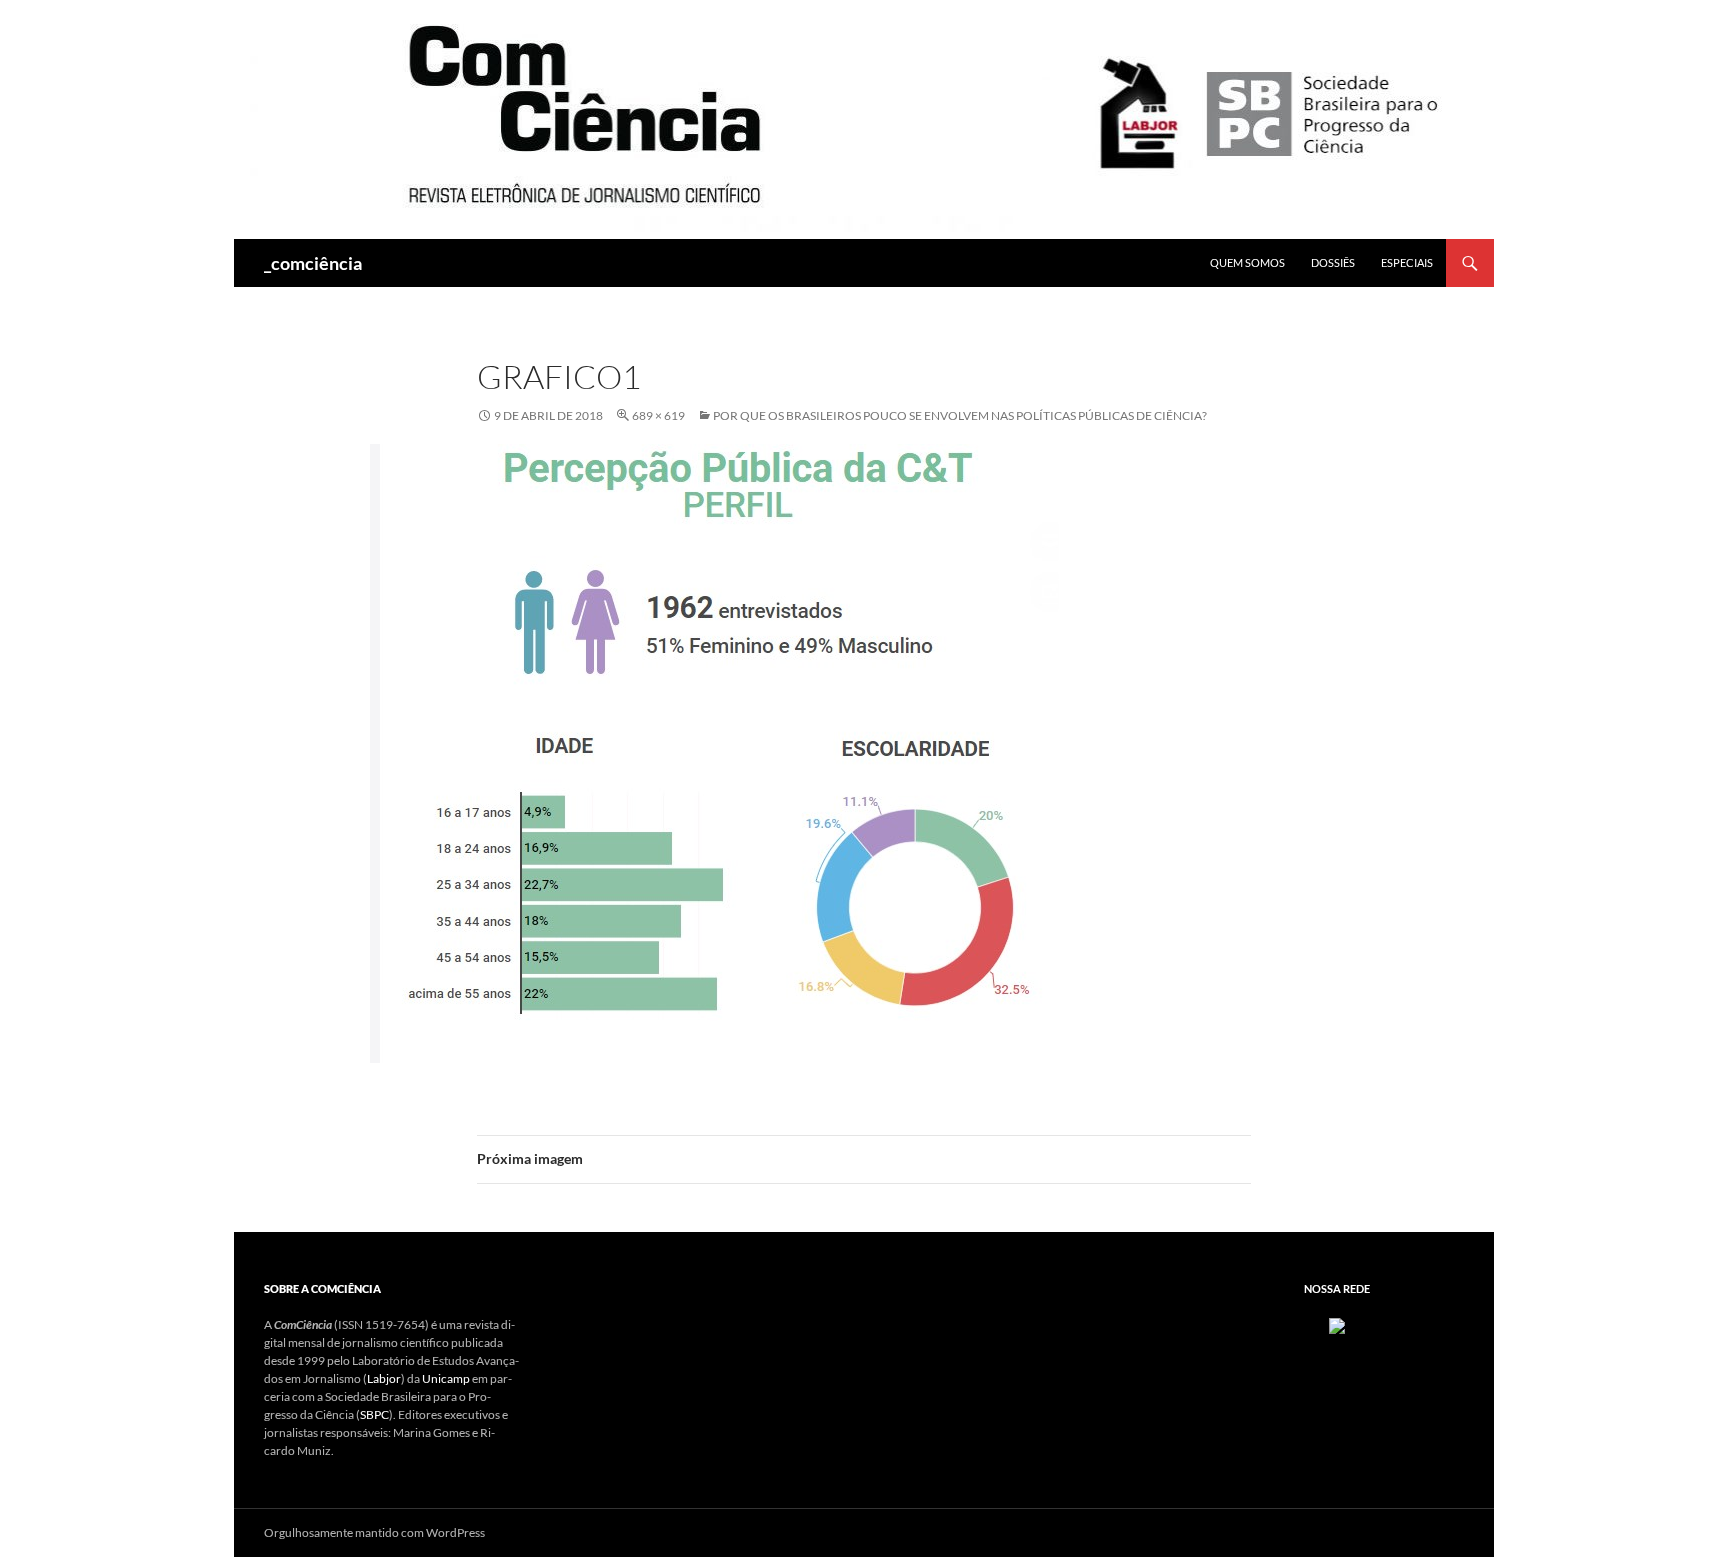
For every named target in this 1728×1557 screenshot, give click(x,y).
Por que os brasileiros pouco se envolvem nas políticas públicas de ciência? (960, 415)
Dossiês (1333, 262)
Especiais (1407, 262)
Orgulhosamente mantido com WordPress (374, 1532)
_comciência (313, 263)
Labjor (384, 1378)
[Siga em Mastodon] (1337, 1324)
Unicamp (446, 1378)
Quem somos (1247, 262)
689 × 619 (658, 415)
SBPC (374, 1414)
